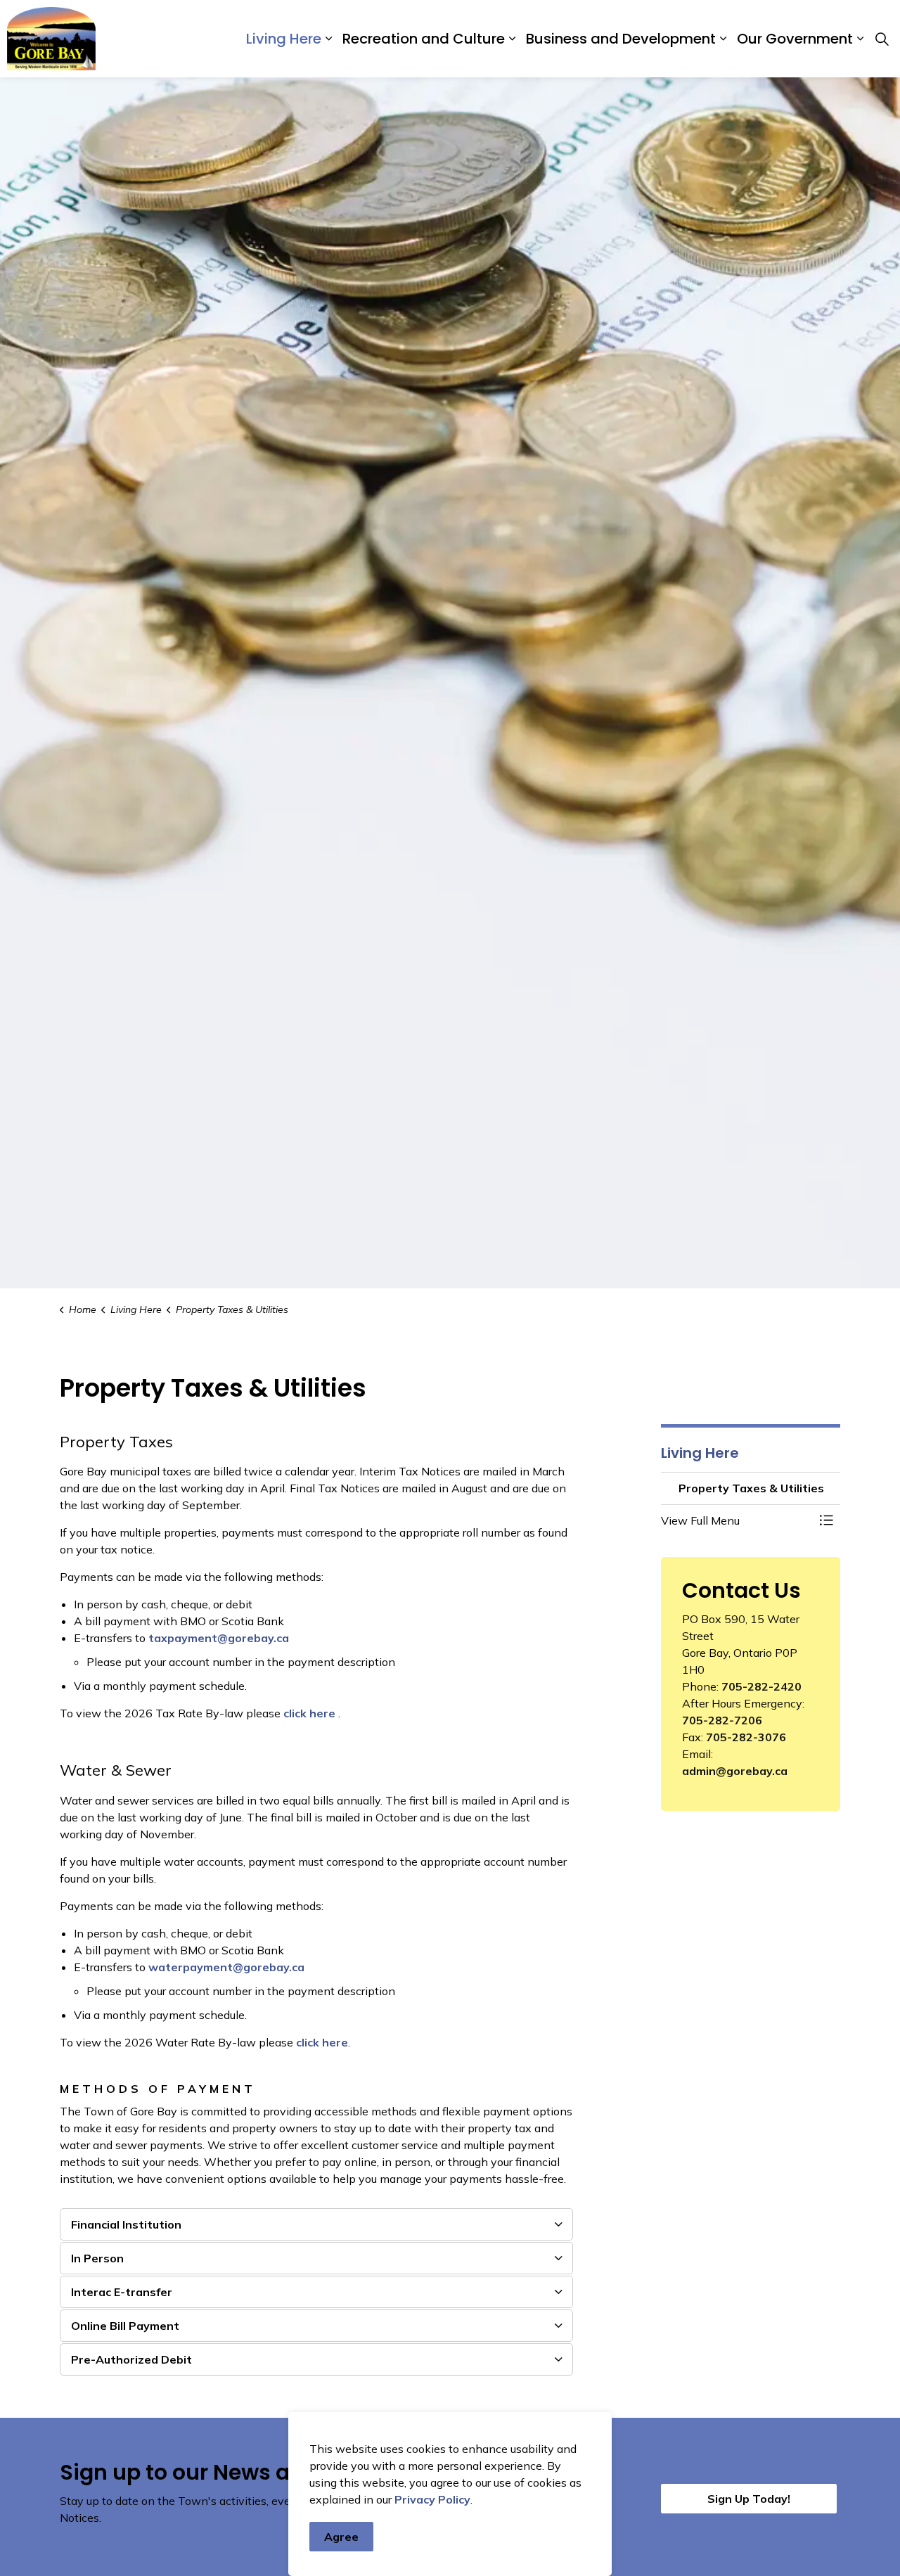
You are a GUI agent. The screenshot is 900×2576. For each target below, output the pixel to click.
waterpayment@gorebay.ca (226, 1967)
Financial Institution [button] (126, 2224)
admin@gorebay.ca (735, 1771)
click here (309, 1713)
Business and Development (621, 39)
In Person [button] (97, 2258)
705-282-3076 (746, 1737)
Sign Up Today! (749, 2499)
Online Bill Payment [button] (125, 2326)
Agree (341, 2537)
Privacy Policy (432, 2499)
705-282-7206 (722, 1720)
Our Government (795, 39)
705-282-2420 (761, 1686)
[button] (737, 1520)
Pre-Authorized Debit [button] (131, 2359)
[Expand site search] (882, 39)
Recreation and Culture (424, 39)
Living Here (284, 39)
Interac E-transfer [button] (122, 2292)
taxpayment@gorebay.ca (219, 1638)
